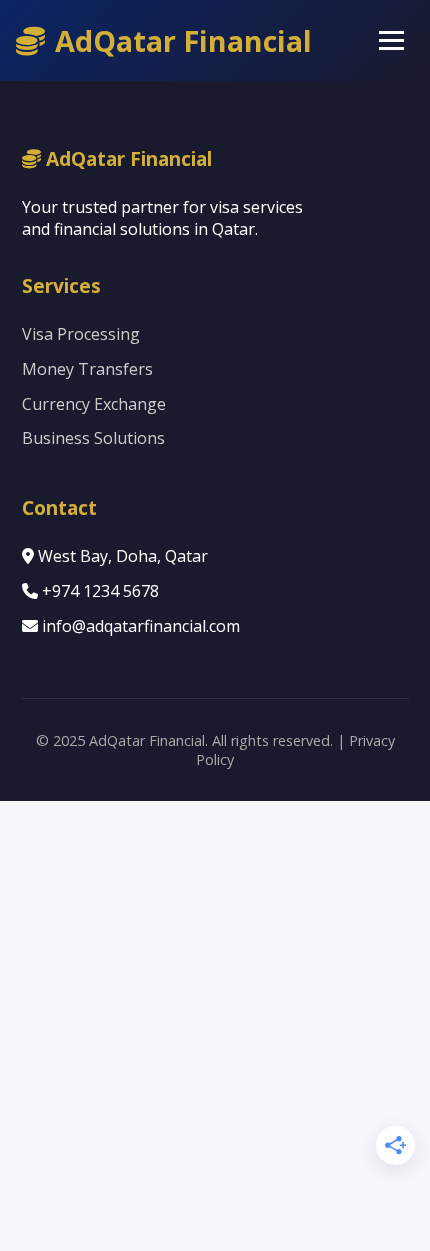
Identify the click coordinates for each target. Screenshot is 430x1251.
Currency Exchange (94, 404)
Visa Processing (81, 334)
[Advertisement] (215, 1026)
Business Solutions (93, 438)
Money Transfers (87, 369)
